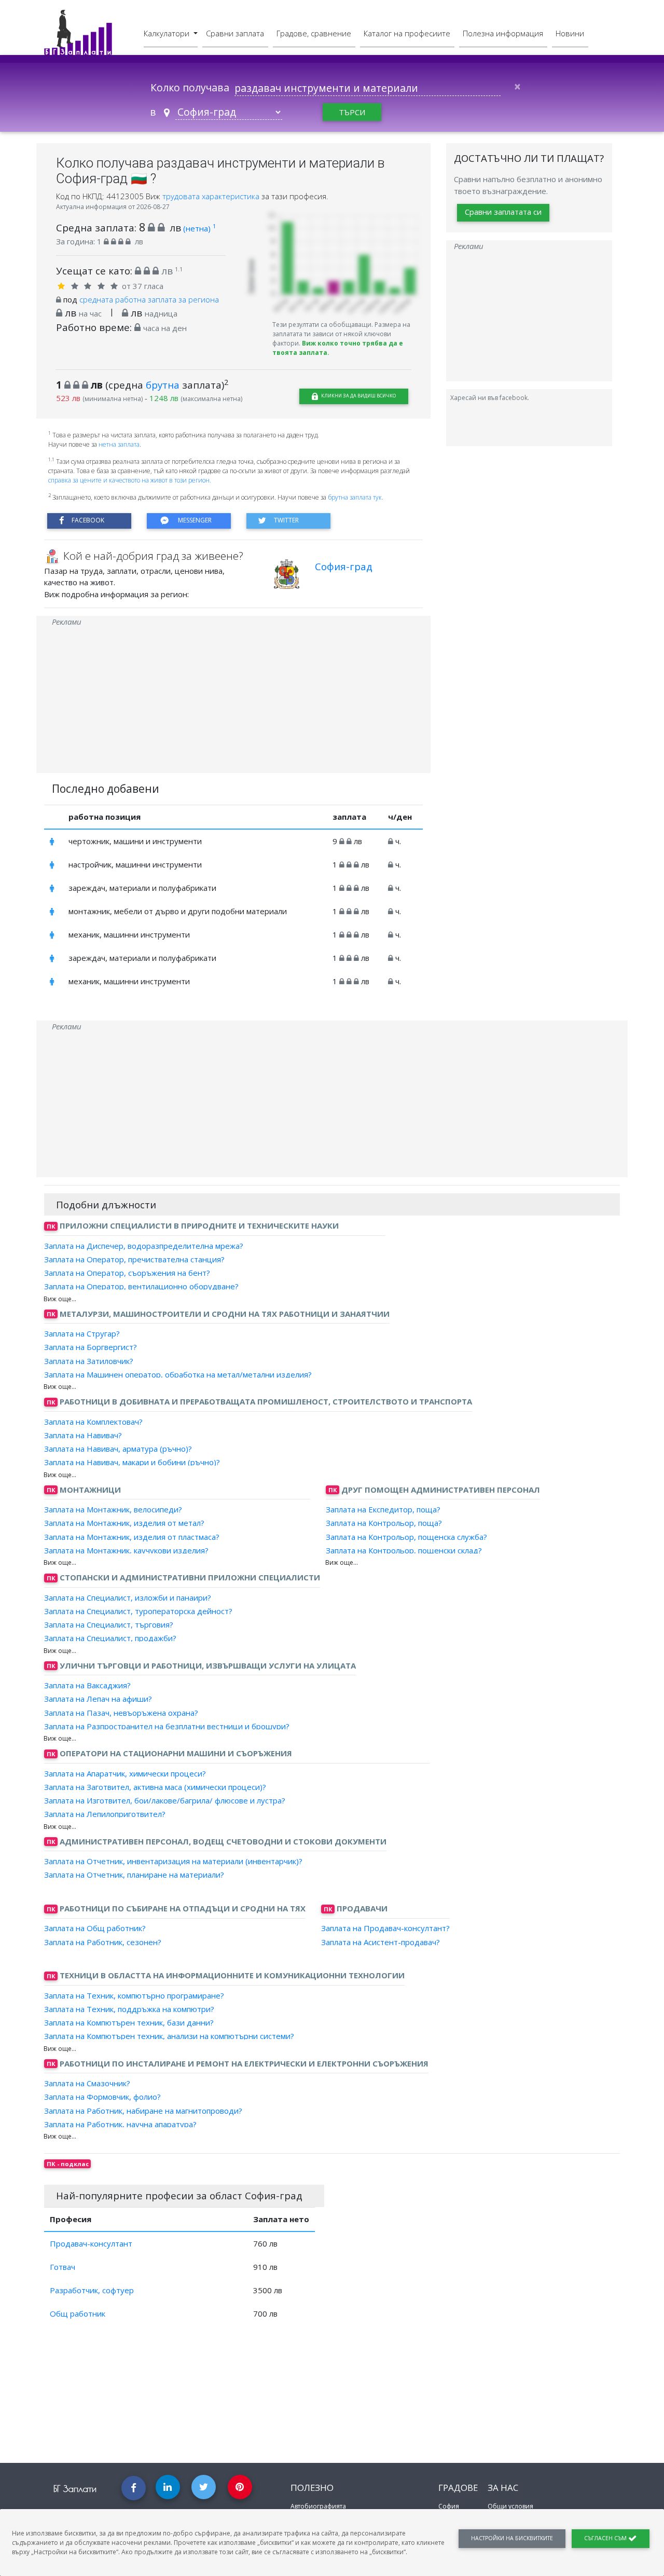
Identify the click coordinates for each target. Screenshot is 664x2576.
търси (352, 112)
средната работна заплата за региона (149, 299)
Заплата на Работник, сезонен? (103, 1941)
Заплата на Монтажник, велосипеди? (113, 1509)
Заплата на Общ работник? (95, 1928)
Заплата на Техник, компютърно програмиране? (134, 1995)
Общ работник (78, 2313)
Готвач (63, 2267)
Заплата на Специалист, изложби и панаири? (128, 1597)
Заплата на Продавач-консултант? (385, 1928)
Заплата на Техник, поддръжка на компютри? (129, 2009)
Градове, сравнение (314, 33)
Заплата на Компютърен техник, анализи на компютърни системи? (169, 2036)
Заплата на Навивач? (83, 1435)
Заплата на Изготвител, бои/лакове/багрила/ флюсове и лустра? (165, 1800)
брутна (163, 385)
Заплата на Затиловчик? (89, 1360)
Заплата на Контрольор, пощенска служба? (406, 1536)
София (449, 2506)
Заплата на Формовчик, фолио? (102, 2097)
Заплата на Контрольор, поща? (384, 1523)
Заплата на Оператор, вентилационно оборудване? (141, 1286)
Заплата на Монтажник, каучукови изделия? (126, 1550)
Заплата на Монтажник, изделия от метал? (124, 1523)
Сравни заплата (235, 33)
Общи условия (510, 2506)
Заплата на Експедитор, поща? (383, 1509)
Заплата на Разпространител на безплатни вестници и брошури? (167, 1726)
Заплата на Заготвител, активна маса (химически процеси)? (155, 1787)
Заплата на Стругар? (82, 1333)
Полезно (312, 2488)
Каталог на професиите (407, 33)
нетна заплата (119, 444)
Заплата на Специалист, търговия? (109, 1624)
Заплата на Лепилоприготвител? (105, 1814)
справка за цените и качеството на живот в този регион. (130, 480)
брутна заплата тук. (356, 497)
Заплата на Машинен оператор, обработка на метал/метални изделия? (178, 1374)
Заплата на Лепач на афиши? (98, 1699)
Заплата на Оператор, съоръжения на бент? (127, 1273)
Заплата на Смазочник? (87, 2083)
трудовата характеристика (212, 196)
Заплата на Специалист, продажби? (110, 1638)
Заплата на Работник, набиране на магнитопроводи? (143, 2110)
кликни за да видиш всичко (358, 396)
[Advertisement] (233, 700)
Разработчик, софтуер (92, 2290)
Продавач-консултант (91, 2243)
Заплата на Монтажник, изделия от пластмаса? (132, 1536)
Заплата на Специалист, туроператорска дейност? (138, 1611)
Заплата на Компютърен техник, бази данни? (129, 2022)
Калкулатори (168, 33)
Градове (458, 2488)
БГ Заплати (75, 2489)
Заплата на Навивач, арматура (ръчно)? (118, 1449)
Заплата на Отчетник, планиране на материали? (134, 1875)
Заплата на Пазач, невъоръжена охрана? (121, 1712)
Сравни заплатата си (503, 212)
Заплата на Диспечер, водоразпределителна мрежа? (144, 1245)
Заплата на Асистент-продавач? (381, 1941)
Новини (570, 33)
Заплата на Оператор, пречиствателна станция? (134, 1259)
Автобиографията (318, 2506)
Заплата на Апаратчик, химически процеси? (125, 1773)
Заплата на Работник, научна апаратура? (120, 2124)
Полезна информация (503, 33)
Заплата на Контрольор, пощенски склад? (404, 1550)
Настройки (512, 2538)
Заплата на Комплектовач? (93, 1421)
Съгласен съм (606, 2538)
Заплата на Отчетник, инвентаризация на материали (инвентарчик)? (173, 1861)
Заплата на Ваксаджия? (87, 1685)
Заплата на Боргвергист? (91, 1347)
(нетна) (199, 228)
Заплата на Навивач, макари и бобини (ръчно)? (132, 1462)
